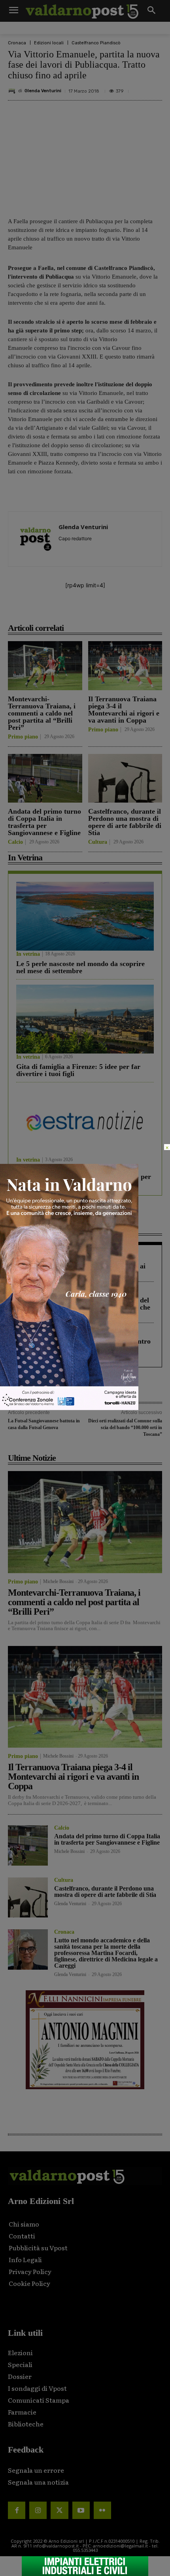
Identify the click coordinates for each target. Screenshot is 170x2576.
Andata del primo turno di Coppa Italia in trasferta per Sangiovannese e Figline (44, 822)
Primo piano (23, 737)
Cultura (98, 842)
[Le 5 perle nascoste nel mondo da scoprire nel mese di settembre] (85, 916)
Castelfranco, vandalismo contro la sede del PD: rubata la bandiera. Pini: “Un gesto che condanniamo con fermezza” (83, 1307)
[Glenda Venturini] (13, 91)
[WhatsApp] (113, 610)
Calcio (15, 842)
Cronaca (17, 43)
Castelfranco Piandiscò (96, 43)
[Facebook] (41, 610)
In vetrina (28, 954)
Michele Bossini (58, 1581)
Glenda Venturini (43, 91)
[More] (132, 610)
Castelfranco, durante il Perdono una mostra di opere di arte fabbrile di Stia (125, 822)
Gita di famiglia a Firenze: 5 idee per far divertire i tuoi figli (78, 1070)
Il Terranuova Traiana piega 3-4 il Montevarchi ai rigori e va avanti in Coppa (124, 710)
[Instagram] (38, 2510)
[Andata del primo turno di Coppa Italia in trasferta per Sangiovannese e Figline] (45, 778)
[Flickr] (102, 2510)
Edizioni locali (49, 43)
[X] (59, 610)
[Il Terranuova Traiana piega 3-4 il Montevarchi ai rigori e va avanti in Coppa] (125, 666)
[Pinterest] (77, 610)
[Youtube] (81, 2510)
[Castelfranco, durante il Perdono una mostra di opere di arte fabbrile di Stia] (125, 778)
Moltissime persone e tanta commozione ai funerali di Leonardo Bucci (81, 1270)
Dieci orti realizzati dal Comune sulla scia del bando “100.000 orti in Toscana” (125, 1427)
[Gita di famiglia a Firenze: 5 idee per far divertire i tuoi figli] (85, 1019)
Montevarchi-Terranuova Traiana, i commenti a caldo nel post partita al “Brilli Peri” (42, 713)
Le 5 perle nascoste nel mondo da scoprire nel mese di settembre (80, 967)
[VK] (95, 610)
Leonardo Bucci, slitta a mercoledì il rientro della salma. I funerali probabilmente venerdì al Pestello (83, 1348)
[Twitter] (59, 2510)
